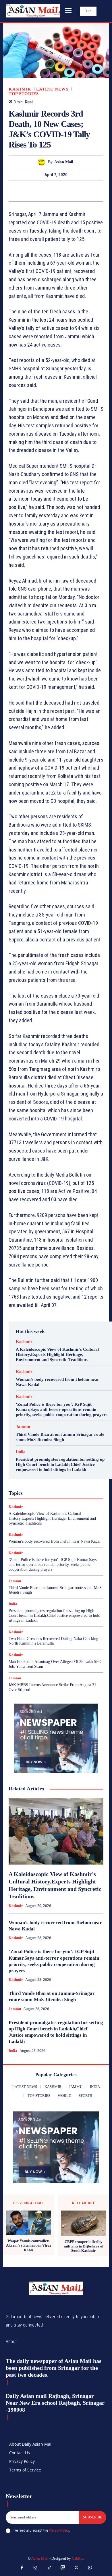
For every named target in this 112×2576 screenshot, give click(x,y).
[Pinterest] (63, 191)
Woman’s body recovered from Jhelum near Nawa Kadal (55, 1541)
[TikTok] (49, 2568)
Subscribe (92, 2517)
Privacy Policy (59, 2530)
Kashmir (20, 89)
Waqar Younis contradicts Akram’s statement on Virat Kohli (28, 2245)
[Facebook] (36, 191)
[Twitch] (63, 2568)
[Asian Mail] (43, 162)
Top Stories (24, 94)
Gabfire (78, 2558)
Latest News (52, 89)
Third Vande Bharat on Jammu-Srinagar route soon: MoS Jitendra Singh (60, 1437)
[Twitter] (49, 191)
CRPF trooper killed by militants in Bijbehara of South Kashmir (84, 2246)
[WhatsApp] (76, 191)
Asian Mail (64, 162)
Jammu (23, 1427)
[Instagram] (36, 2568)
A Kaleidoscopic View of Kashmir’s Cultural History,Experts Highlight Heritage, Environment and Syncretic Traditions (57, 1354)
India (21, 1452)
